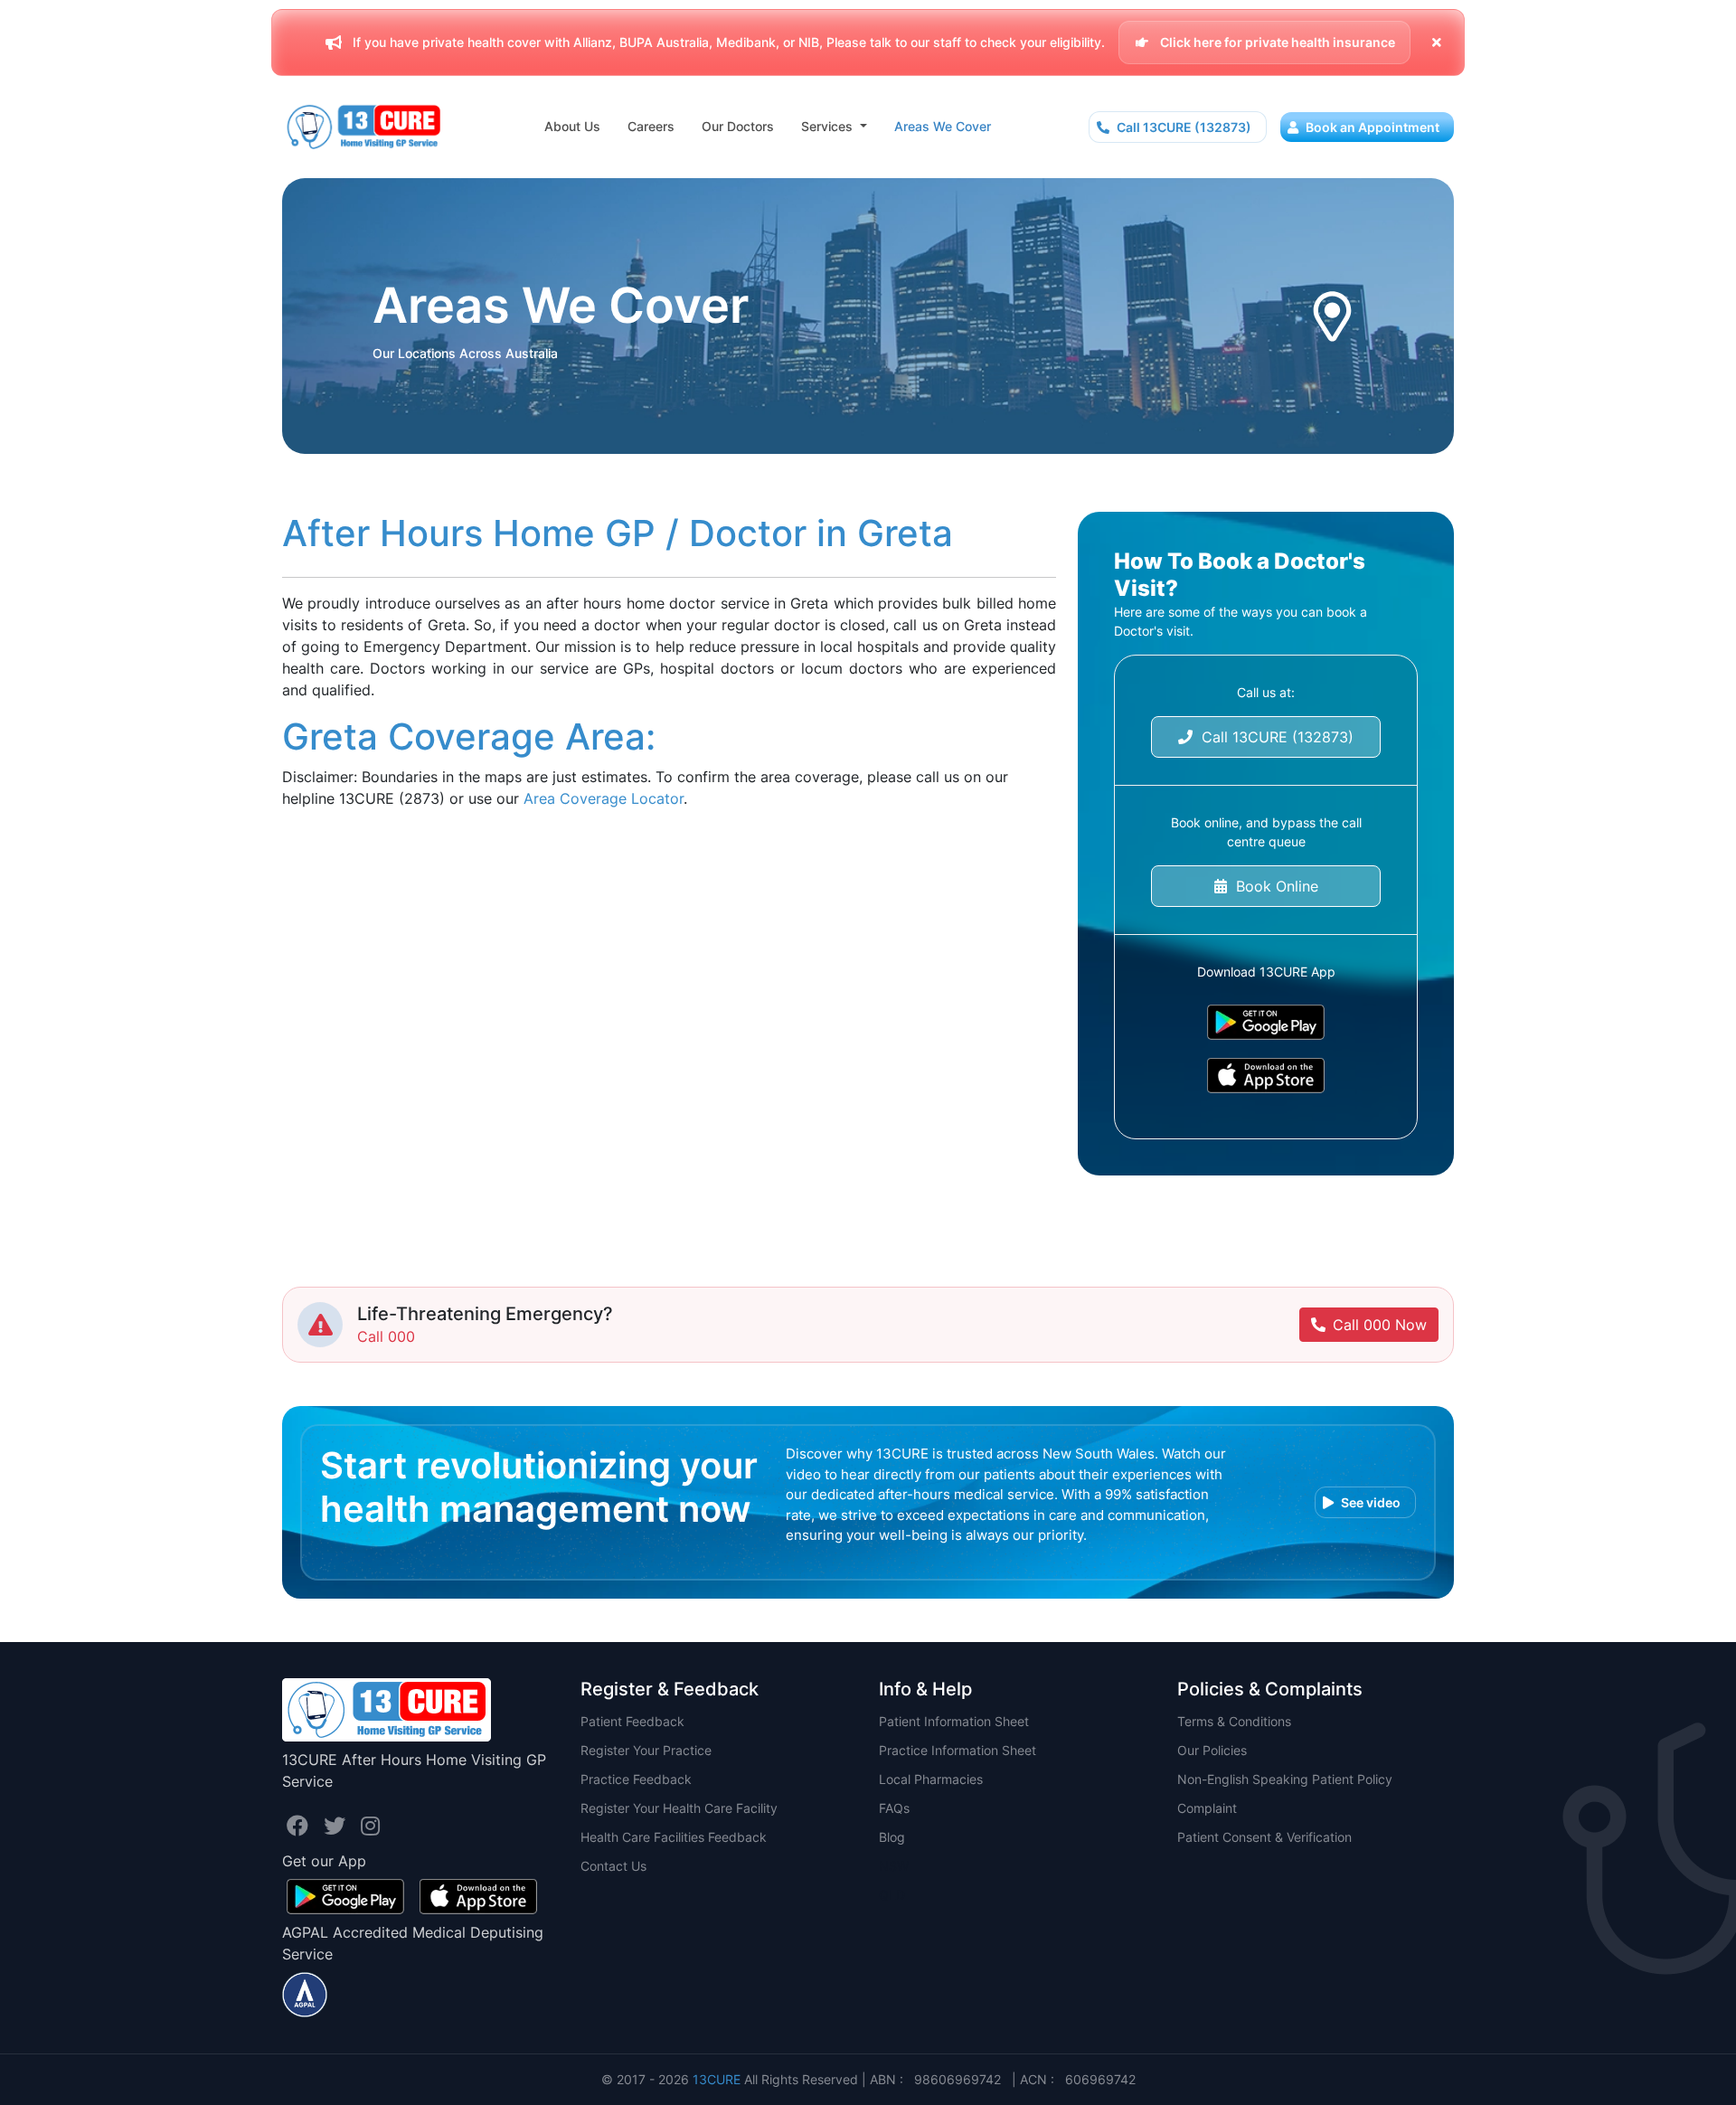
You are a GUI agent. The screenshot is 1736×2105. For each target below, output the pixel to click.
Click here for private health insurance (1276, 42)
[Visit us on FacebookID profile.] (301, 1826)
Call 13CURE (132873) (1183, 127)
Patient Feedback (632, 1721)
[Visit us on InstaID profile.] (370, 1826)
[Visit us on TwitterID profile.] (338, 1826)
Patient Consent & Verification (1264, 1837)
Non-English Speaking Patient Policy (1285, 1779)
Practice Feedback (636, 1779)
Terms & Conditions (1234, 1721)
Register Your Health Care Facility (679, 1808)
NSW (894, 1866)
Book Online (1273, 886)
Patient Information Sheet (954, 1721)
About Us (572, 126)
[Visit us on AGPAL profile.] (305, 1993)
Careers (651, 126)
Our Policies (1212, 1750)
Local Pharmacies (931, 1779)
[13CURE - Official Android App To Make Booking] (1266, 1022)
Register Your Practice (646, 1750)
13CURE (717, 2079)
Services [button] (829, 126)
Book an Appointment (1371, 127)
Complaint (1207, 1808)
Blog (892, 1837)
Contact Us (613, 1866)
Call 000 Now (1380, 1325)
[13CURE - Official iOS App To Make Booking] (1266, 1076)
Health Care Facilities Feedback (674, 1837)
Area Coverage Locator (604, 798)
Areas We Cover (943, 126)
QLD (892, 1895)
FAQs (894, 1808)
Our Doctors (738, 126)
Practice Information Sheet (958, 1750)
